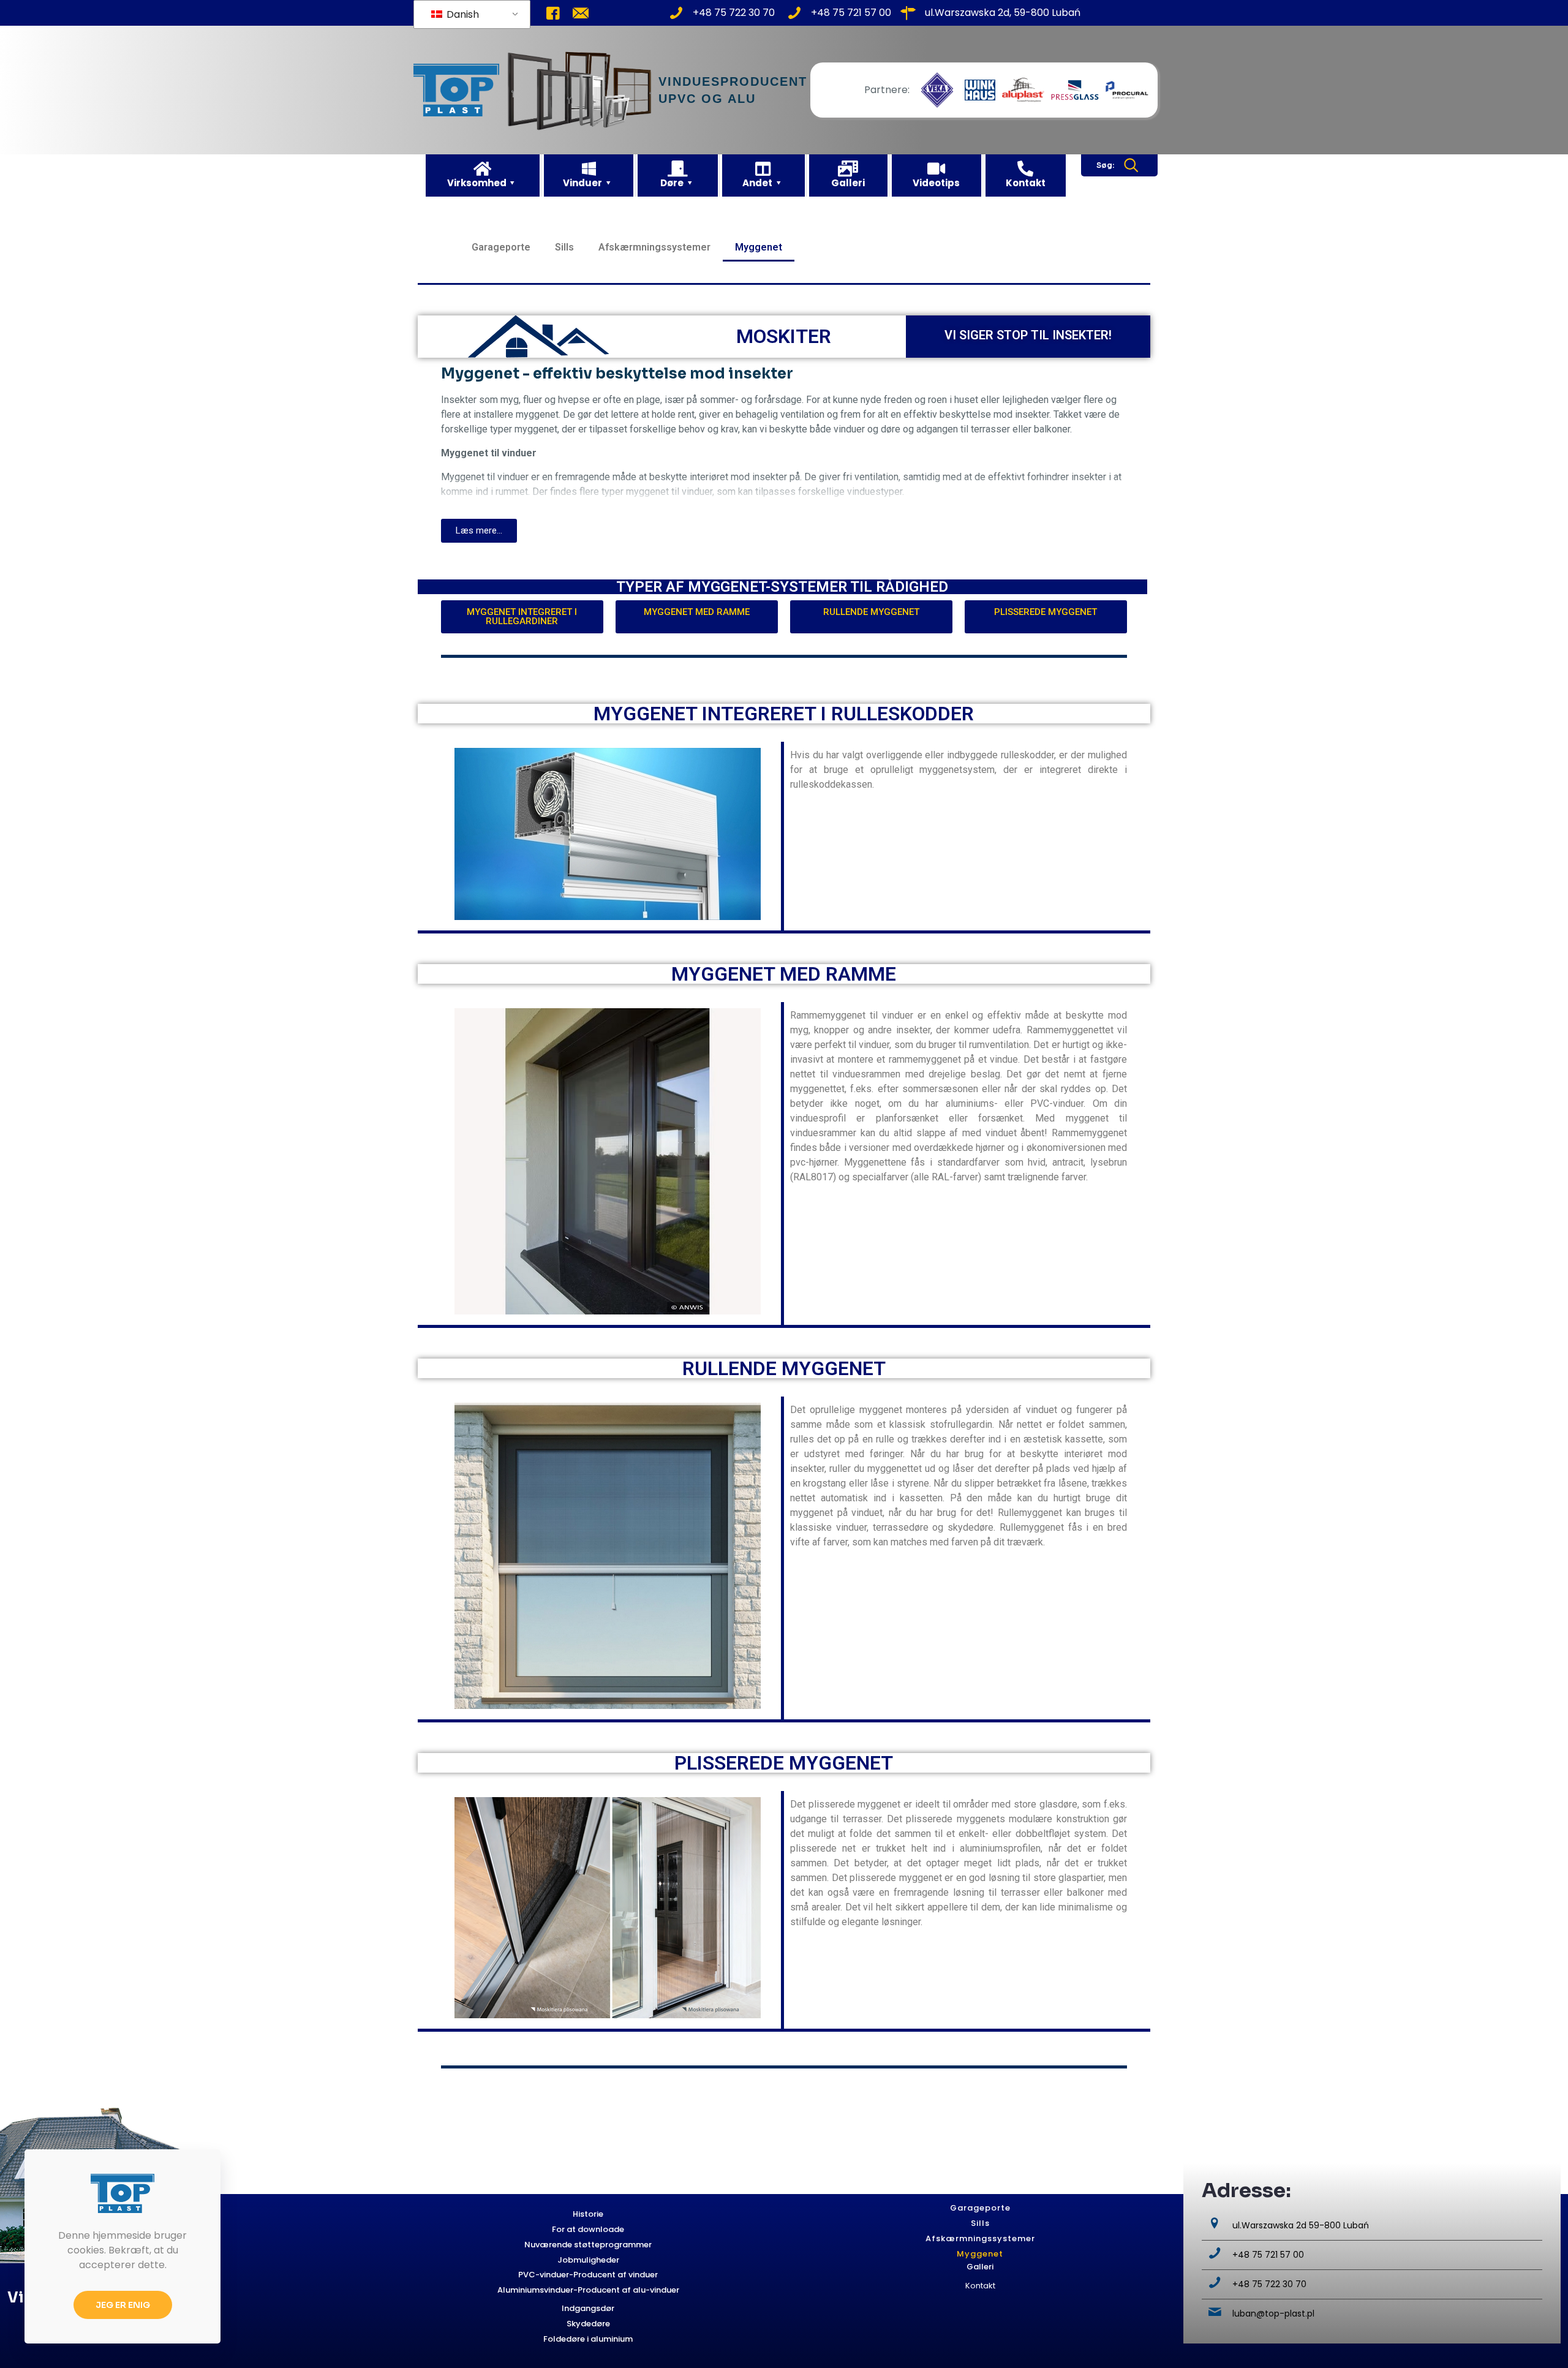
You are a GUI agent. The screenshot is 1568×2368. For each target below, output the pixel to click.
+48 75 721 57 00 (1268, 2255)
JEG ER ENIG (123, 2305)
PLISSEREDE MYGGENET (784, 1763)
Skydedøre (588, 2324)
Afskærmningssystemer (654, 247)
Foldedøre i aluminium (588, 2339)
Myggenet (759, 247)
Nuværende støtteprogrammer (588, 2245)
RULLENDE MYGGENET (784, 1368)
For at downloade (588, 2229)
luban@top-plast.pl (1273, 2313)
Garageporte (501, 247)
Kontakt (980, 2286)
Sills (564, 247)
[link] (937, 90)
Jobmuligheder (588, 2260)
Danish (462, 14)
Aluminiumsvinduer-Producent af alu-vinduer (588, 2290)
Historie (588, 2214)
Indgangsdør (588, 2308)
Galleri (980, 2267)
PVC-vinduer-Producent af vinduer (588, 2275)
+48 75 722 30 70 (1269, 2284)
